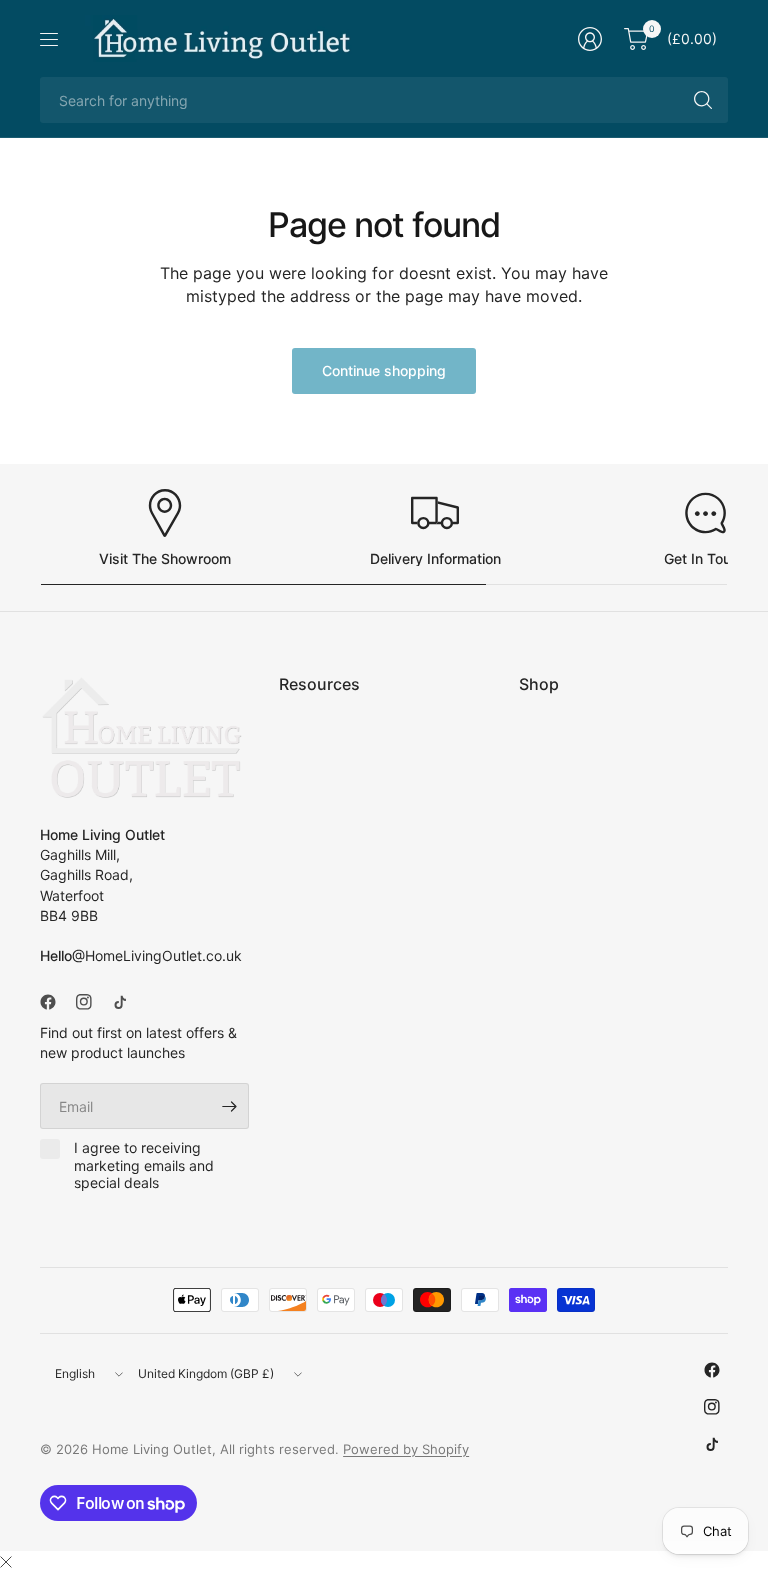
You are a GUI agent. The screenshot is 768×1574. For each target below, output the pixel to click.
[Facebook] (56, 1002)
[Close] (6, 1562)
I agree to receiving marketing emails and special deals (144, 1165)
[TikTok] (128, 1002)
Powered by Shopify (406, 1449)
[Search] (703, 100)
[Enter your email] (229, 1106)
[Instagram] (92, 1002)
